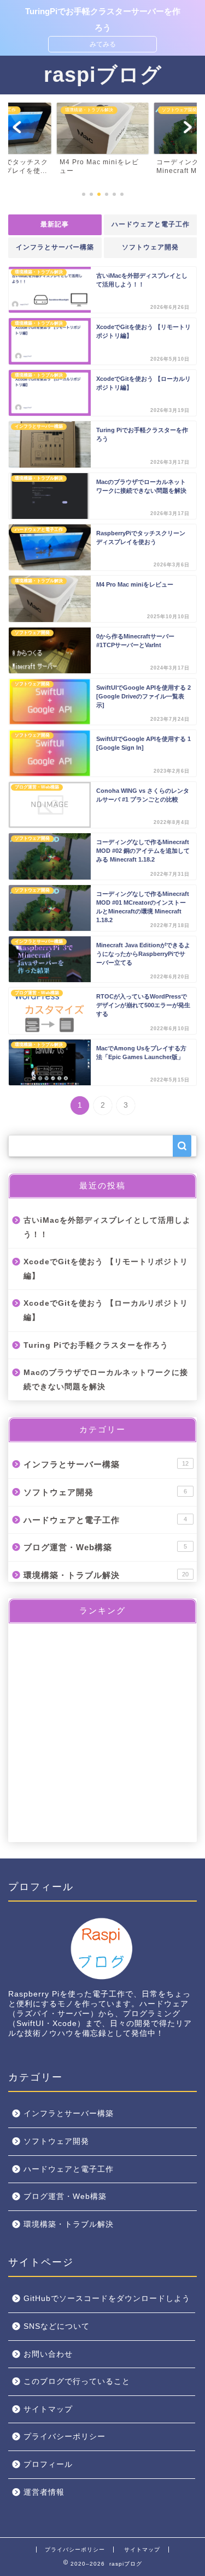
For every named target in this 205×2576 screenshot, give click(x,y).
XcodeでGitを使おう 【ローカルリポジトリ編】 (106, 1310)
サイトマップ (48, 2409)
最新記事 (55, 224)
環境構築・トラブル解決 (106, 1575)
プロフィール (48, 2464)
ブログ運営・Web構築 (105, 1547)
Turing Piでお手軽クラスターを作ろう (96, 1345)
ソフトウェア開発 (150, 247)
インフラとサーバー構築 (55, 247)
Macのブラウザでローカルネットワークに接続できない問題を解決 (106, 1380)
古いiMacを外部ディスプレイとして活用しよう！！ (107, 1227)
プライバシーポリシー (65, 2437)
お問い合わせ (48, 2354)
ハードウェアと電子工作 (150, 224)
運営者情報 (44, 2492)
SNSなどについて (57, 2326)
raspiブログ (103, 74)
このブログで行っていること (77, 2381)
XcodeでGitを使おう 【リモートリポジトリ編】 (106, 1269)
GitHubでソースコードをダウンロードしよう (107, 2299)
